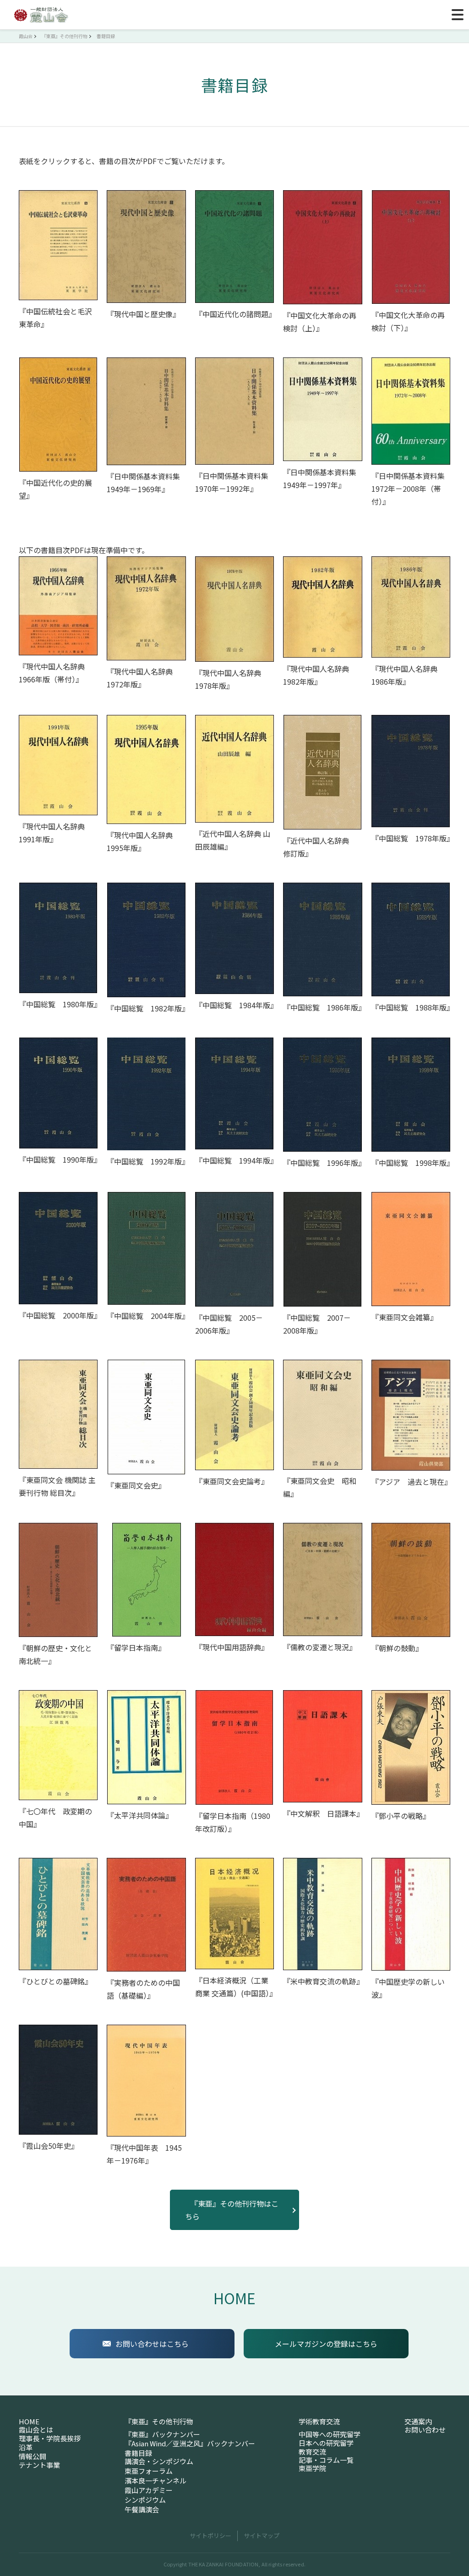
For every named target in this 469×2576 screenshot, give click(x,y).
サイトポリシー (210, 2535)
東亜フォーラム (149, 2471)
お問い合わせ (425, 2430)
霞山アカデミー (149, 2490)
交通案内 (418, 2422)
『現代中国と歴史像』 (143, 314)
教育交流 (312, 2452)
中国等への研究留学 (330, 2434)
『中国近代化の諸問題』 (235, 314)
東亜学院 (312, 2468)
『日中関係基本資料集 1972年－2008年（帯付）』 (412, 489)
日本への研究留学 (326, 2443)
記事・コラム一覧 (326, 2460)
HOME (234, 2298)
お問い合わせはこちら (152, 2344)
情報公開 (33, 2456)
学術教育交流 (319, 2422)
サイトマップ (262, 2535)
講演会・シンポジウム (159, 2461)
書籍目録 (138, 2453)
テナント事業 (39, 2465)
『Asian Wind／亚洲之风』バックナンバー (190, 2444)
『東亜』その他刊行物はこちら (232, 2210)
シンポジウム (145, 2500)
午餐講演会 (142, 2510)
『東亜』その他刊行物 (159, 2422)
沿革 (26, 2447)
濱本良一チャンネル (155, 2481)
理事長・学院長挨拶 (50, 2439)
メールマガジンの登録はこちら (326, 2344)
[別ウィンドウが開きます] (58, 245)
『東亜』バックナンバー (162, 2434)
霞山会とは (36, 2430)
